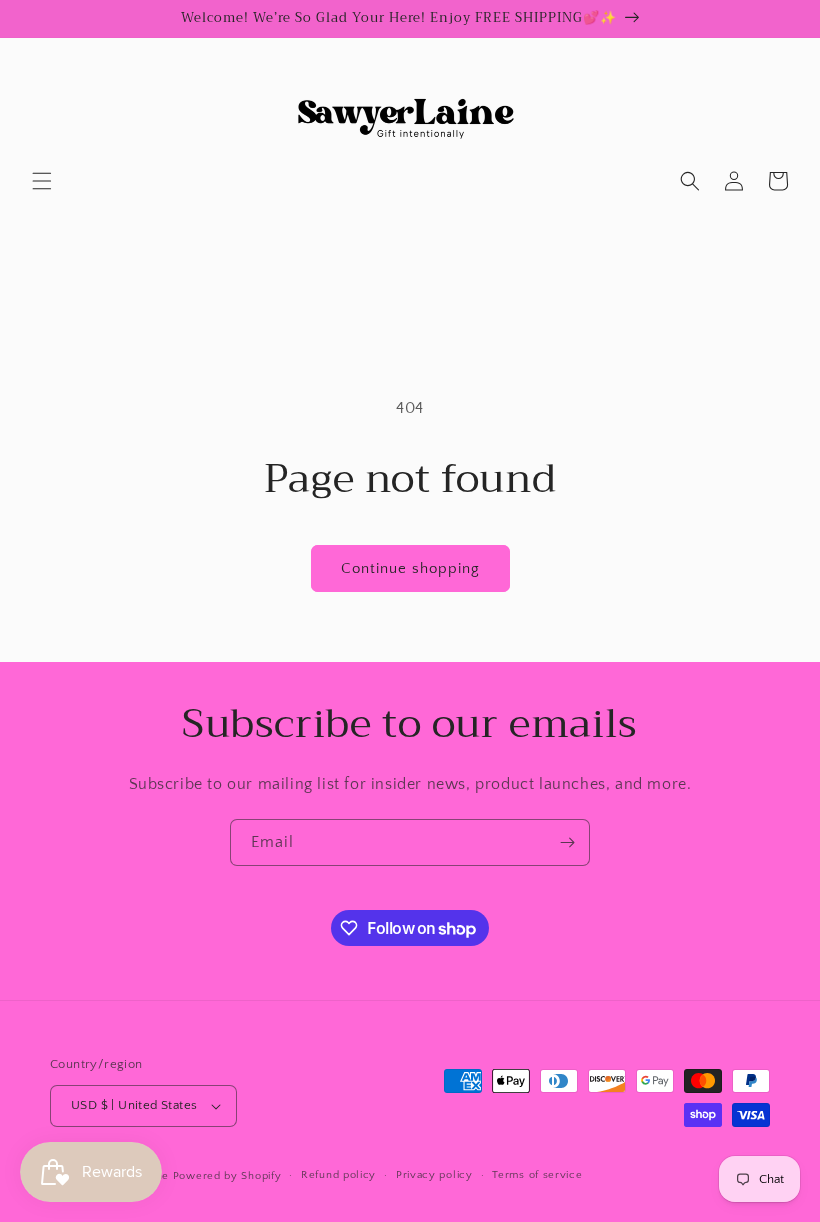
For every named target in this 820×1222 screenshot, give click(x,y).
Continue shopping (410, 568)
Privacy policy (434, 1175)
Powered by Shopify (227, 1176)
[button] (42, 181)
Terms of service (537, 1175)
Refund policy (338, 1175)
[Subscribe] (567, 842)
